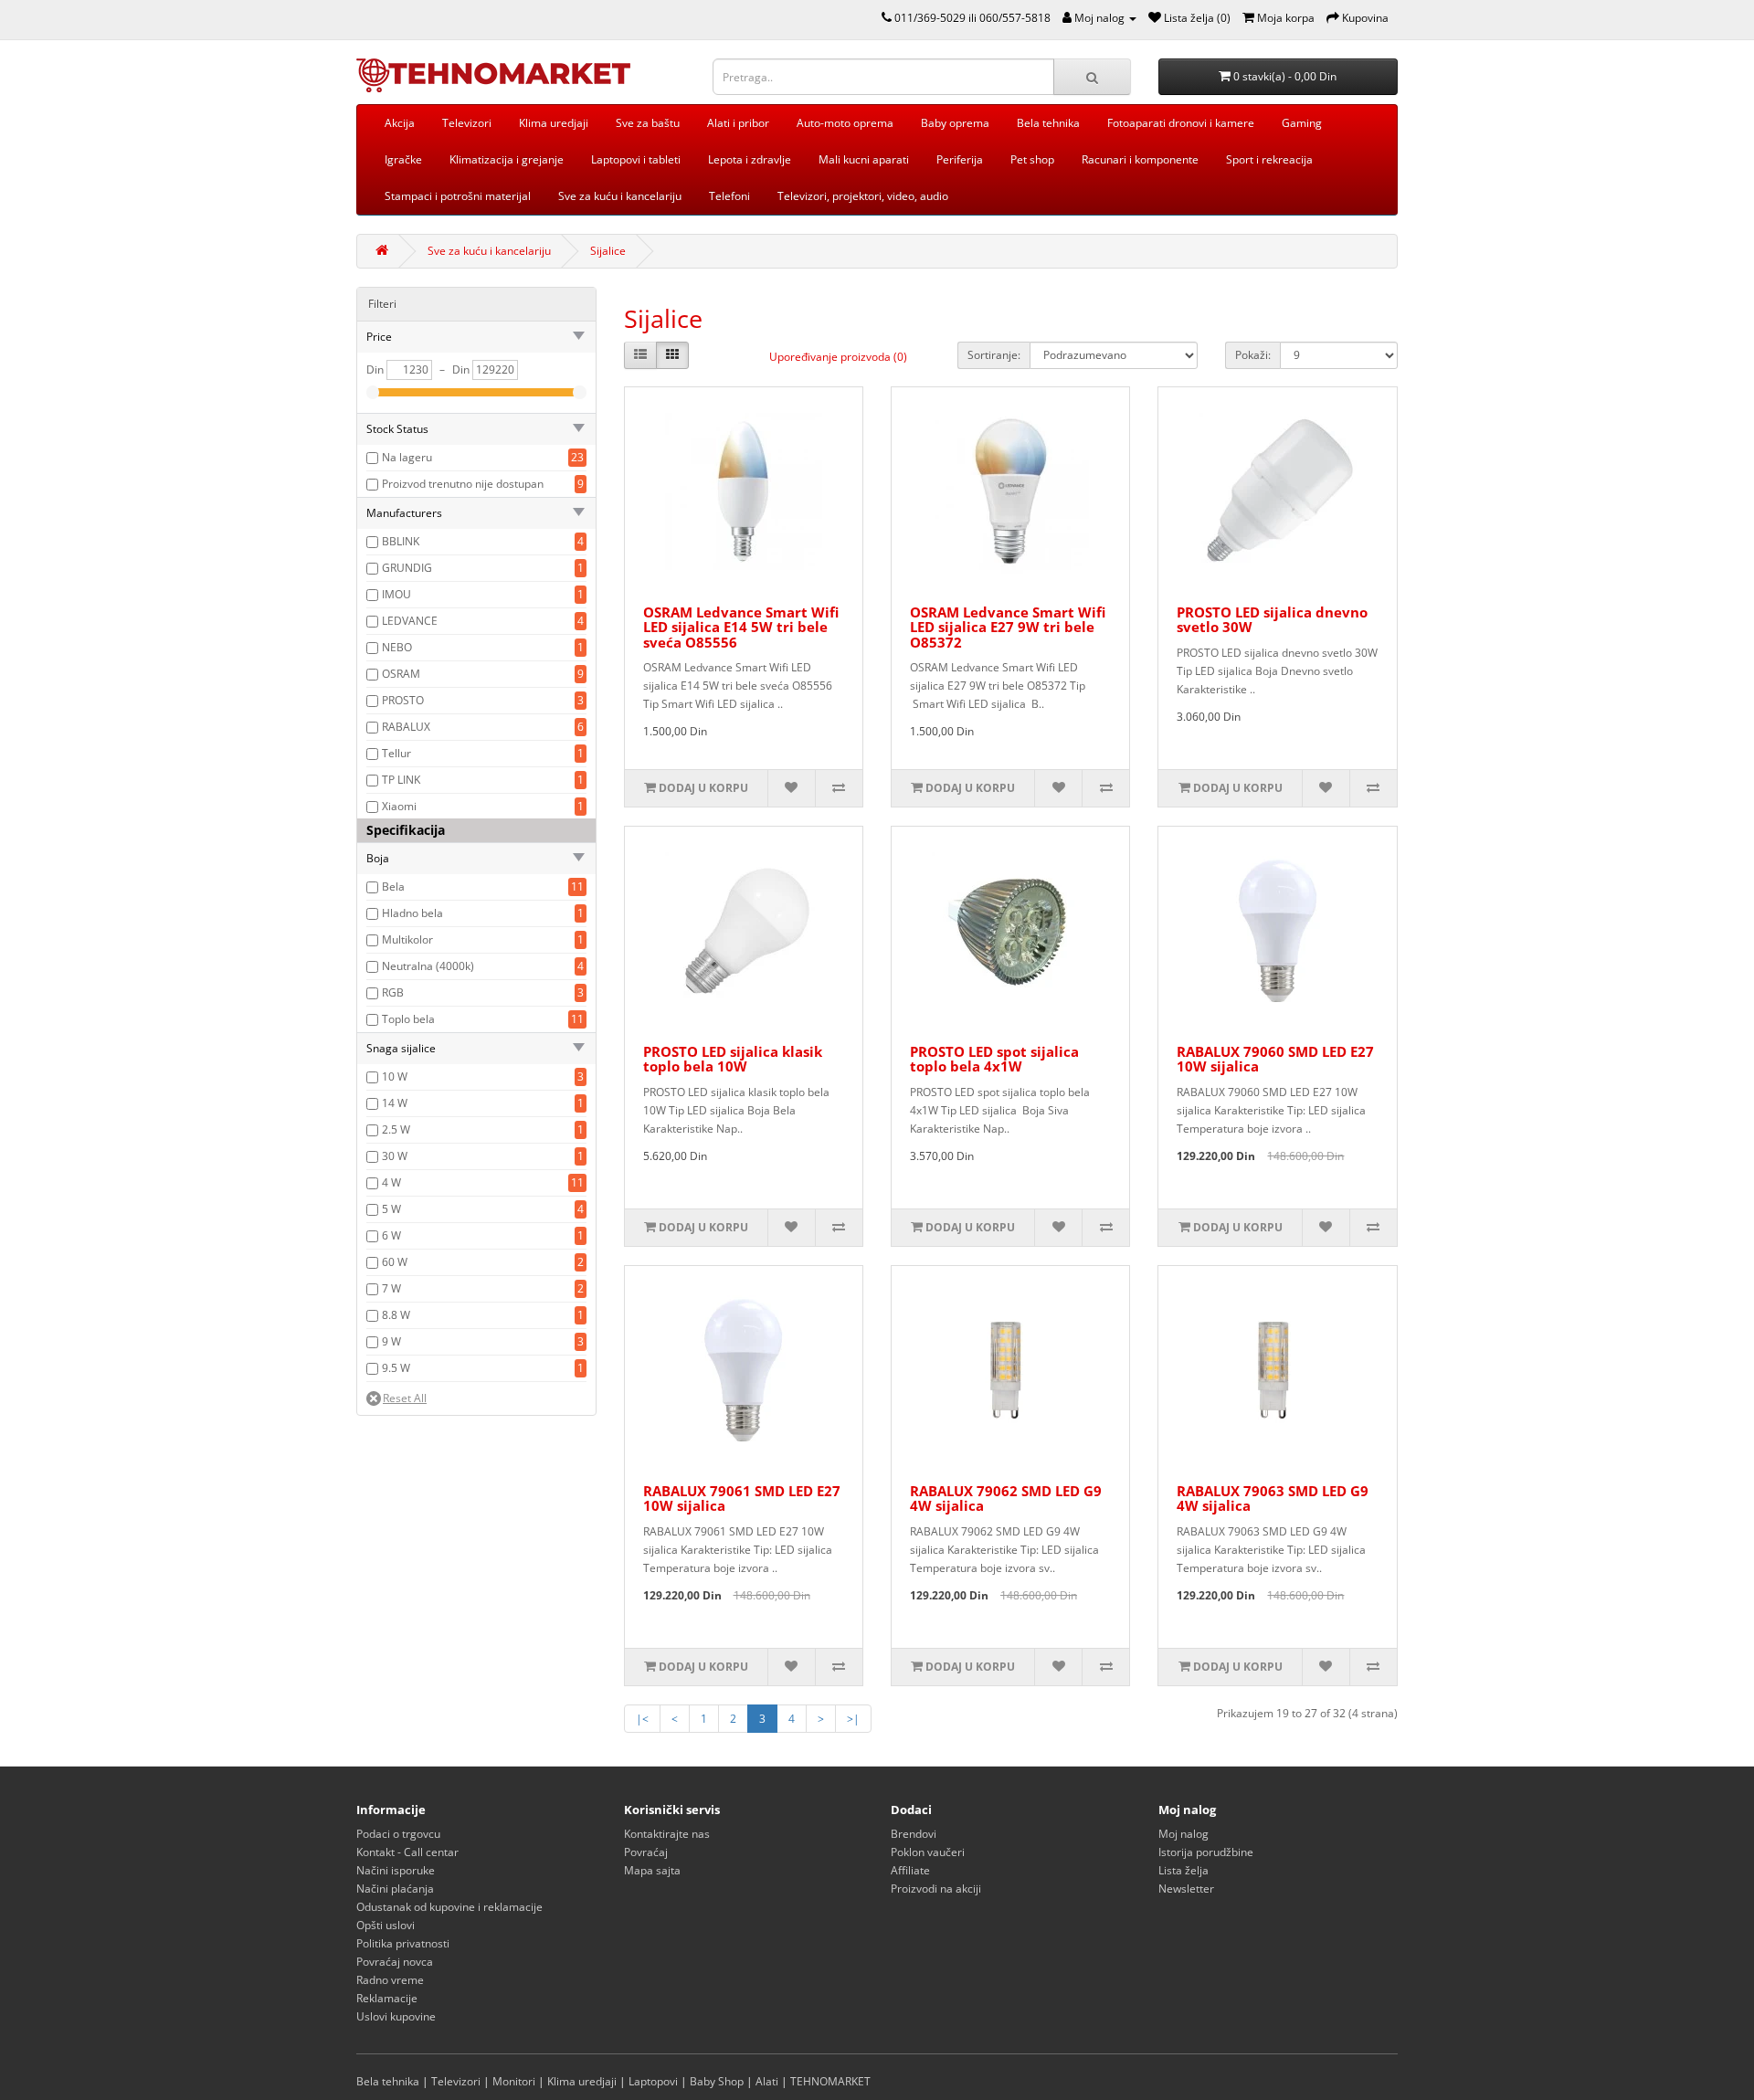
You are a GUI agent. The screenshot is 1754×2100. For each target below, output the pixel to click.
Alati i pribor (738, 123)
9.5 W (396, 1368)
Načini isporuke (396, 1870)
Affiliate (910, 1870)
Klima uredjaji (554, 123)
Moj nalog (1183, 1834)
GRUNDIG (407, 568)
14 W (395, 1103)
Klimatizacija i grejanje (507, 159)
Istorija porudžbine (1206, 1852)
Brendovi (914, 1834)
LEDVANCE (410, 621)
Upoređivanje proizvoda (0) (838, 357)
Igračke (403, 159)
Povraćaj (646, 1852)
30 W (395, 1156)
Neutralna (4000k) (428, 966)
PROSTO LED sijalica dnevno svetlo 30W (1272, 620)
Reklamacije (387, 1998)
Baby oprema (955, 123)
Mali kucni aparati (864, 159)
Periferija (960, 159)
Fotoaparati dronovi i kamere (1181, 123)
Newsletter (1186, 1889)
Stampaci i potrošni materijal (458, 196)
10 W (395, 1076)
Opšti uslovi (386, 1925)
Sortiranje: (994, 355)
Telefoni (729, 196)
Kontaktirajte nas (667, 1834)
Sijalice (608, 251)
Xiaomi (399, 806)
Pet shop (1032, 159)
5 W (391, 1209)
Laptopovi (653, 2081)
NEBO (397, 647)
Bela (393, 886)
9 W (391, 1341)
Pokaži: (1253, 355)
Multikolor (407, 939)
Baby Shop (717, 2081)
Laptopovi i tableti (636, 159)
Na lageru (407, 457)
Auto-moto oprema (845, 123)
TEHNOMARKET (830, 2081)
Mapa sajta (652, 1870)
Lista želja (1183, 1870)
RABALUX (406, 727)
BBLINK (401, 541)
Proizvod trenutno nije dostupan (463, 484)
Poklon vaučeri (928, 1852)
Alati (767, 2081)
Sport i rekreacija (1269, 159)
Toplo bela (408, 1019)
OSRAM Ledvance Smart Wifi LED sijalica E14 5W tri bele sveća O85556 (741, 627)
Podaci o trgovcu (398, 1834)
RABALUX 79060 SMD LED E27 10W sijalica (1275, 1059)
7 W (391, 1288)
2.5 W (396, 1129)
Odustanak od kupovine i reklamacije (449, 1907)
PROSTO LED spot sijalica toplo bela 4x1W (994, 1059)
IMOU (396, 594)
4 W (391, 1182)
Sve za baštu (648, 123)
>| (853, 1719)
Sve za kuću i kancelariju (620, 196)
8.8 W (396, 1315)
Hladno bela (412, 913)
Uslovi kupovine (396, 2016)
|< (642, 1719)
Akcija (400, 123)
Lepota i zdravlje (750, 159)
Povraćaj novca (395, 1962)
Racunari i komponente (1140, 159)
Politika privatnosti (403, 1943)
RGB (393, 992)
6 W (391, 1235)
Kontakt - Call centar (407, 1852)
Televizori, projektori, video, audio (863, 196)
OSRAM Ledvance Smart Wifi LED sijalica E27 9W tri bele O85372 (1008, 627)
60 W (395, 1262)
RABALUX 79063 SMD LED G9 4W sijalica (1273, 1498)
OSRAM (401, 674)
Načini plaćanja (395, 1889)
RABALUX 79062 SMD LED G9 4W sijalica (1006, 1498)
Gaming (1302, 123)
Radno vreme (390, 1980)
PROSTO (403, 700)
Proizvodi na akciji (936, 1889)
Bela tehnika (1048, 123)
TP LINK (401, 780)
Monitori (514, 2081)
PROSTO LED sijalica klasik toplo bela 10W (733, 1059)
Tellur (396, 753)
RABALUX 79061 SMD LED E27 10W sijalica (742, 1498)
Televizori (467, 123)
